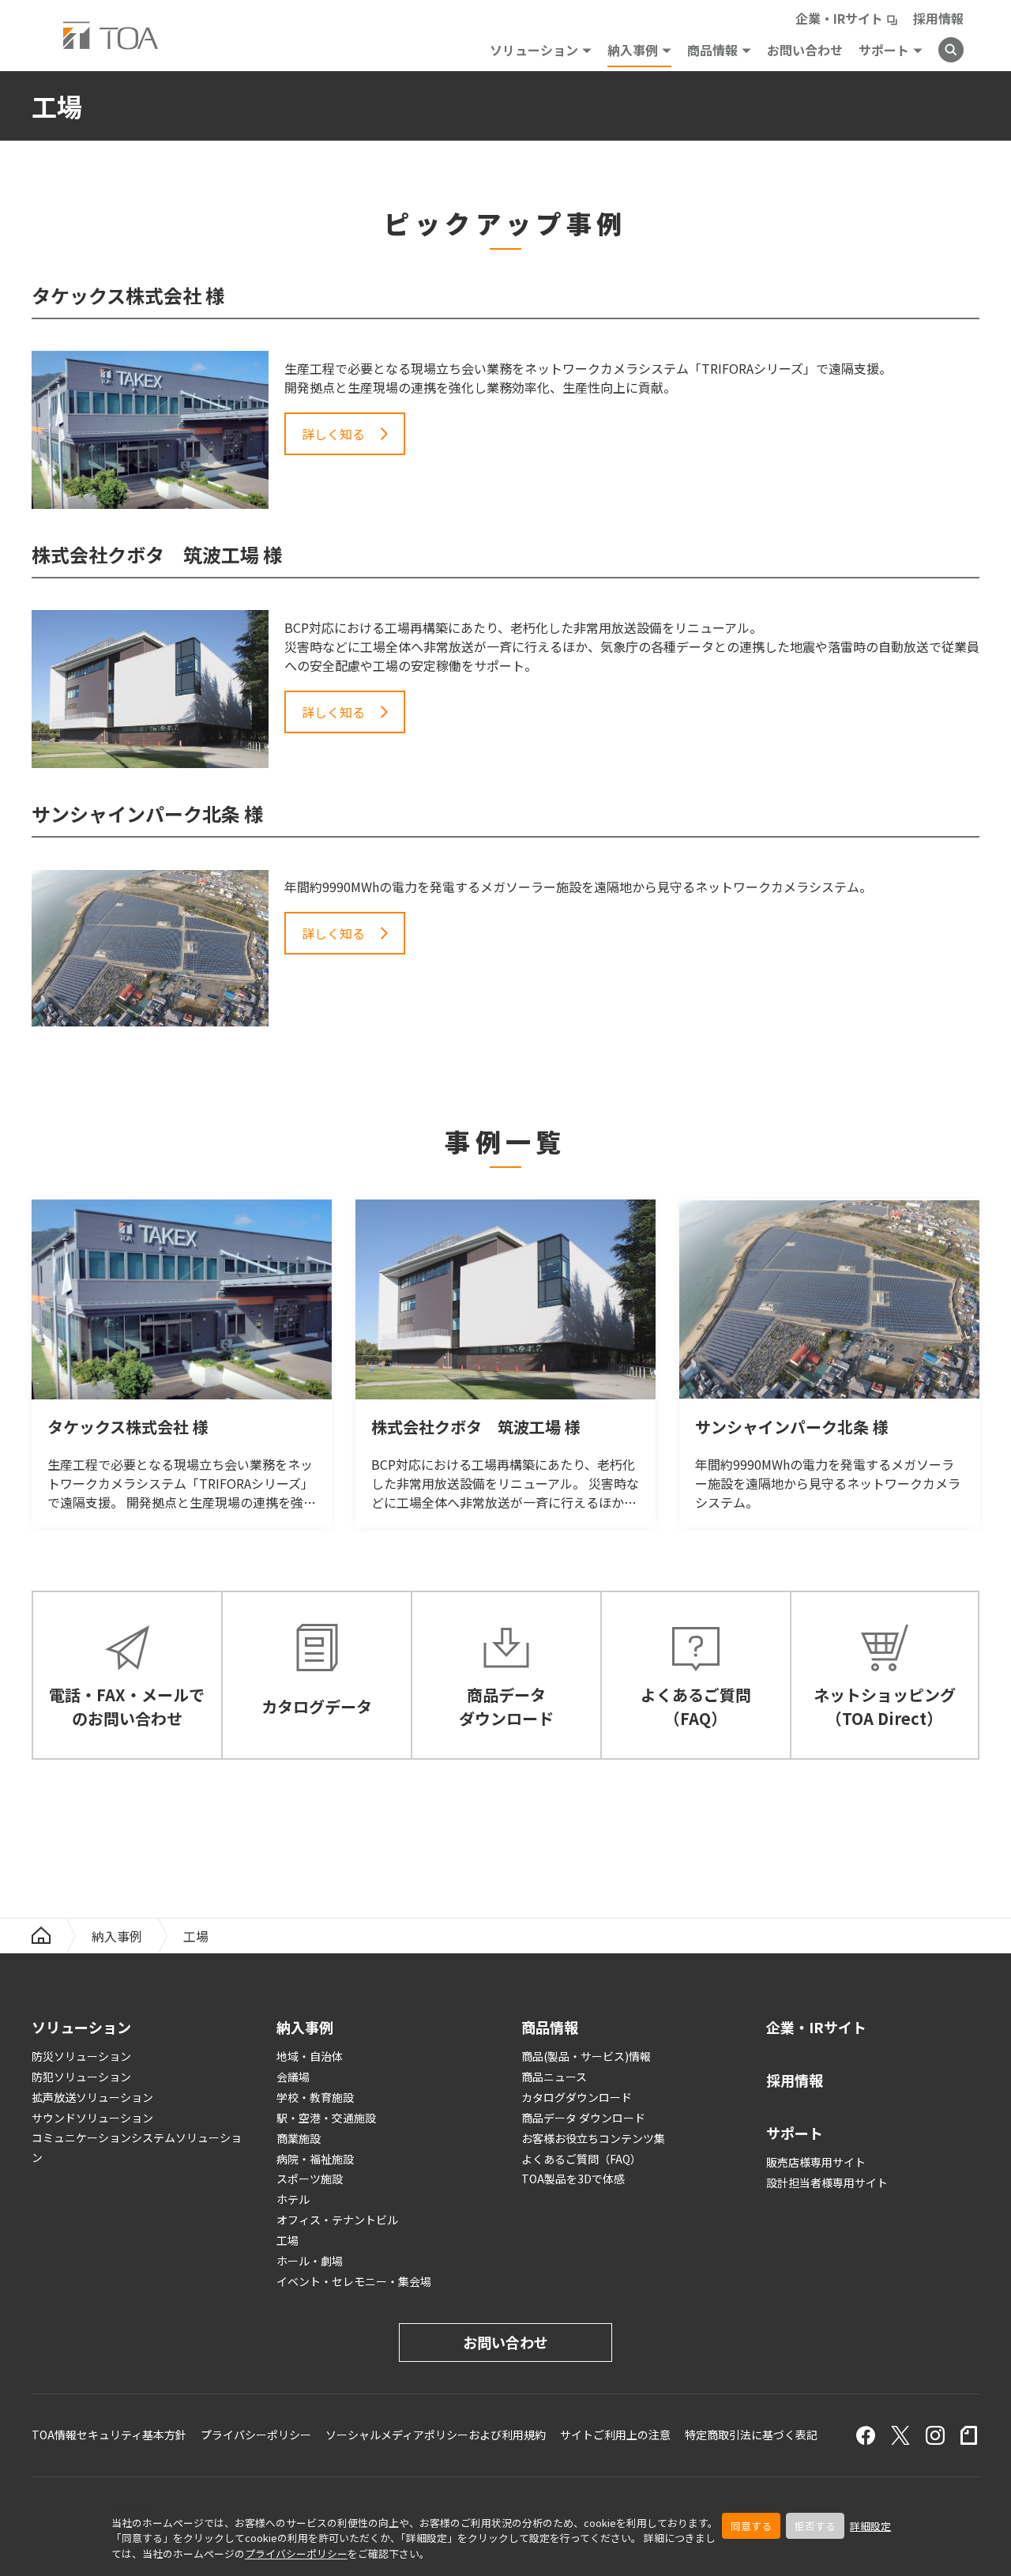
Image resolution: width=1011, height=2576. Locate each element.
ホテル (293, 2199)
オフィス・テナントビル (337, 2220)
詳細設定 (870, 2526)
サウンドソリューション (92, 2118)
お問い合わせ (805, 50)
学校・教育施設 (315, 2097)
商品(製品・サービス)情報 (586, 2056)
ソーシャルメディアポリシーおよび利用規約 (436, 2435)
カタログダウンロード (577, 2097)
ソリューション (534, 50)
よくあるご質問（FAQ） (581, 2159)
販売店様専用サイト (816, 2162)
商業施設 (299, 2138)
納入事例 (633, 50)
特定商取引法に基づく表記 (751, 2435)
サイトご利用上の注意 (615, 2435)
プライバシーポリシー (296, 2553)
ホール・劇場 (310, 2261)
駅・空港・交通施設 (326, 2118)
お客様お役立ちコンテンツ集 (593, 2138)
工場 (288, 2240)
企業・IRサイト (839, 18)
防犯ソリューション (81, 2077)
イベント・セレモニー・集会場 (354, 2281)
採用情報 (938, 18)
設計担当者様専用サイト (827, 2182)
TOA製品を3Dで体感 (573, 2179)
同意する (751, 2526)
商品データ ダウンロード (583, 2118)
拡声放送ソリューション (92, 2097)
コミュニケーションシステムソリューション (137, 2147)
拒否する (815, 2526)
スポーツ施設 (310, 2179)
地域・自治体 (310, 2056)
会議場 (293, 2077)
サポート (884, 50)
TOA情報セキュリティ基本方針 (109, 2435)
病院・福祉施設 (315, 2159)
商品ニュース (554, 2077)
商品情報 (712, 50)
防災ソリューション (81, 2056)
